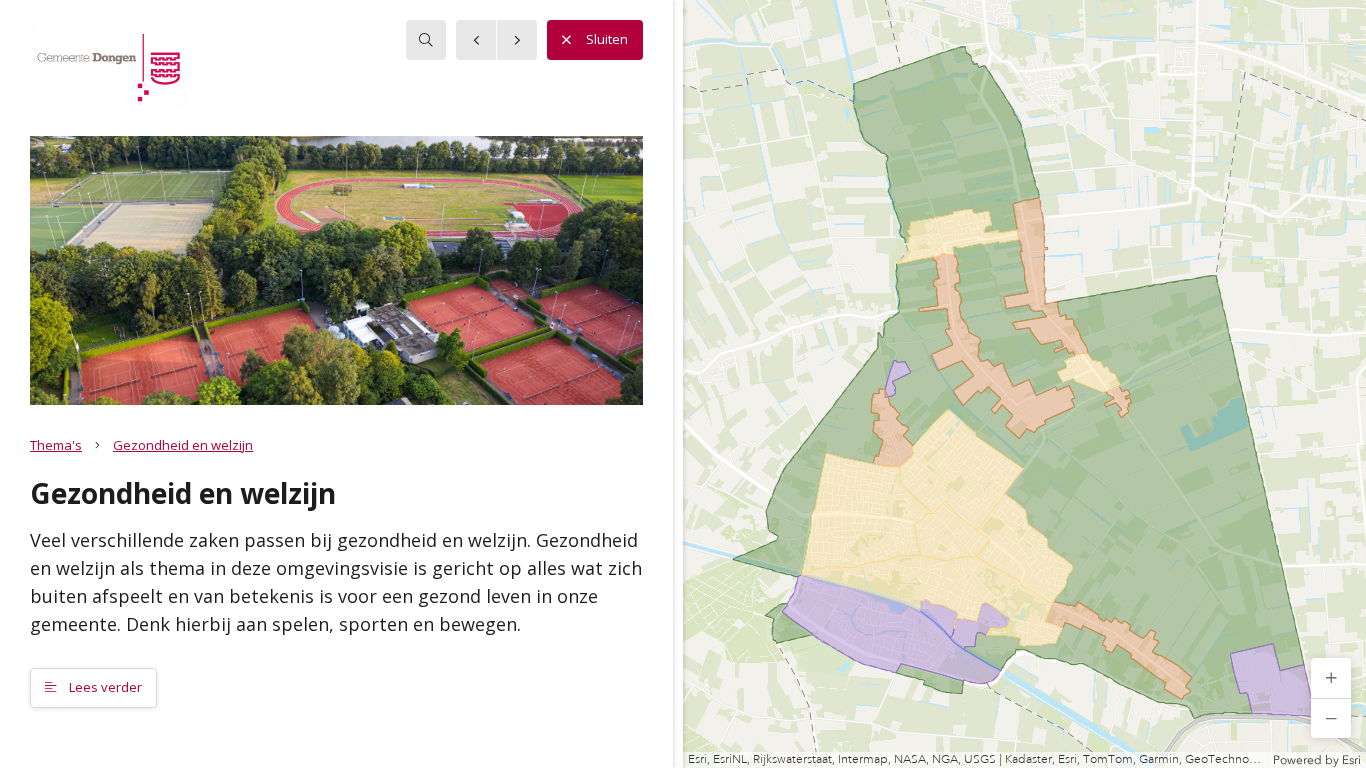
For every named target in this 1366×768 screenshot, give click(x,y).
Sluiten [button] (607, 39)
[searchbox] (426, 40)
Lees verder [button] (104, 687)
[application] (1024, 384)
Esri (1351, 760)
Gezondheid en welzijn (183, 445)
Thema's (56, 445)
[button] (1331, 678)
